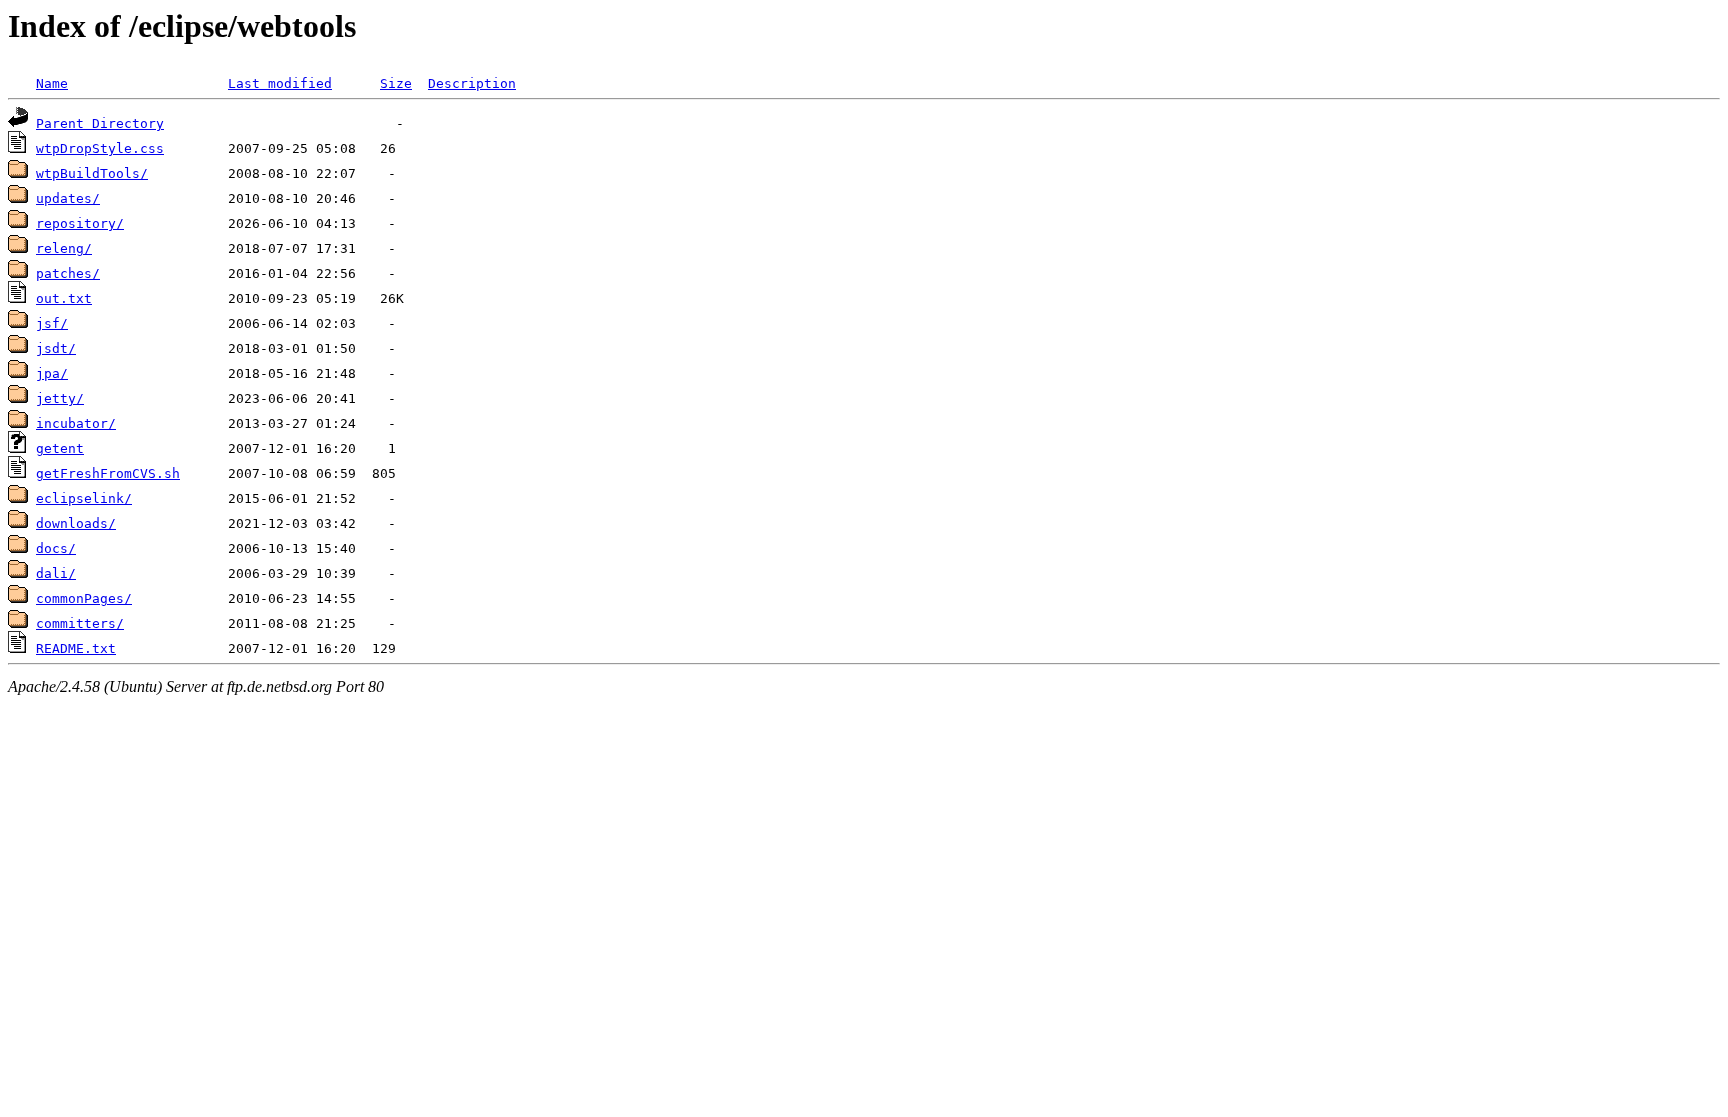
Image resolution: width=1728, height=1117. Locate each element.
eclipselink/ (84, 498)
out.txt (64, 298)
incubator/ (76, 423)
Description (472, 83)
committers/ (80, 623)
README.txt (76, 648)
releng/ (64, 248)
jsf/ (52, 323)
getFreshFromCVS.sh (108, 473)
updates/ (68, 198)
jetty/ (60, 398)
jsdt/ (56, 348)
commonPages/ (84, 598)
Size (396, 83)
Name (52, 83)
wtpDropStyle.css (100, 148)
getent (60, 448)
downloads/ (76, 523)
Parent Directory (100, 123)
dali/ (56, 573)
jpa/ (52, 373)
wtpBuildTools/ (92, 173)
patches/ (68, 273)
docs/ (56, 548)
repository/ (80, 223)
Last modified (280, 83)
